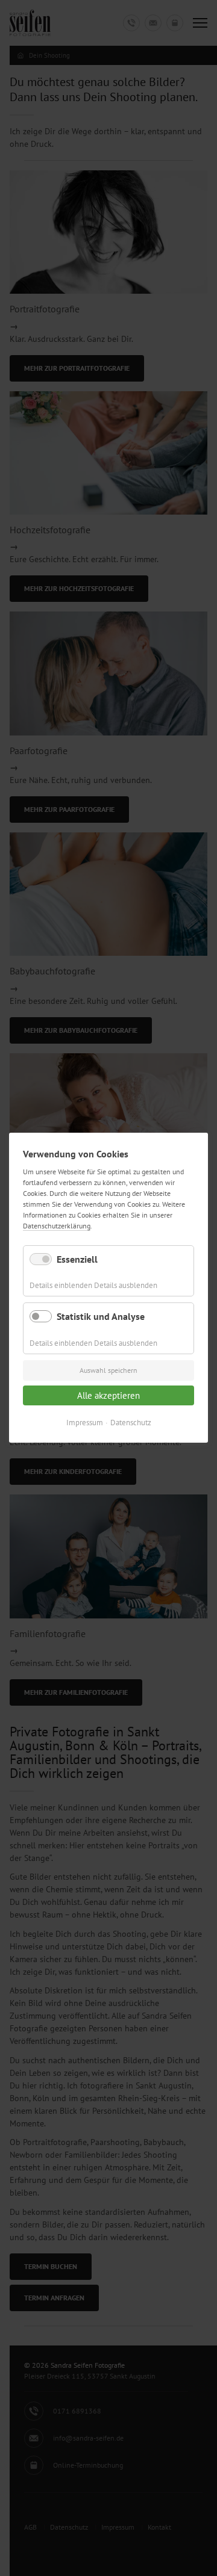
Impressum (85, 1423)
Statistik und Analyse (101, 1317)
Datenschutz (131, 1423)
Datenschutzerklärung (57, 1226)
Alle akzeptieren (108, 1395)
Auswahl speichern (108, 1370)
